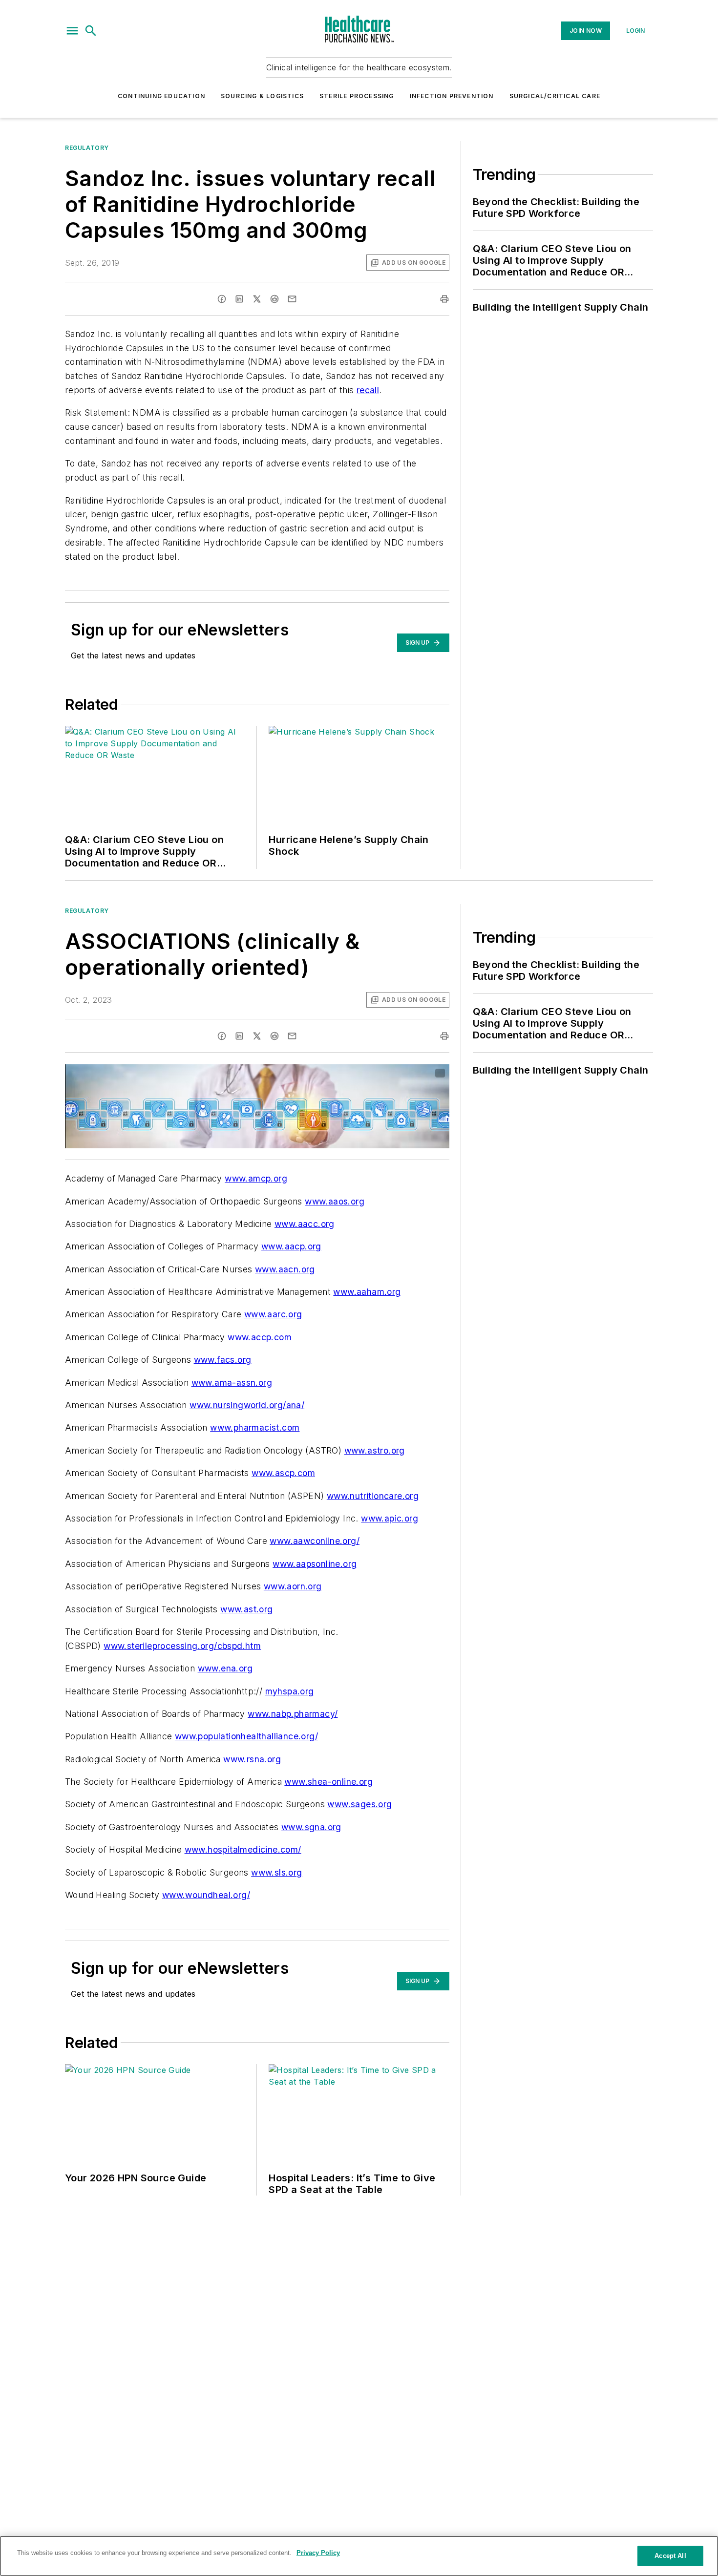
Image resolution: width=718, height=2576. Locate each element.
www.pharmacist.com (255, 1427)
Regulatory (87, 148)
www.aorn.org (293, 1586)
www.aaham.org (367, 1292)
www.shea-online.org (328, 1782)
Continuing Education (161, 96)
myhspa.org (290, 1691)
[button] (72, 31)
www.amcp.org (256, 1178)
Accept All (670, 2556)
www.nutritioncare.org (373, 1496)
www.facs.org (223, 1360)
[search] (91, 31)
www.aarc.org (273, 1314)
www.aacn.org (285, 1269)
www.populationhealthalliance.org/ (246, 1736)
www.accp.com (260, 1337)
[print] (444, 299)
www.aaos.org (335, 1201)
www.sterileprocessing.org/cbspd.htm (182, 1646)
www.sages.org (359, 1804)
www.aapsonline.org (315, 1564)
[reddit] (275, 299)
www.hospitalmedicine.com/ (243, 1849)
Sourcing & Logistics (262, 96)
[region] (359, 2556)
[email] (292, 299)
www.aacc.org (305, 1224)
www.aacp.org (291, 1246)
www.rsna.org (252, 1759)
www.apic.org (390, 1518)
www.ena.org (225, 1668)
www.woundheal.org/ (206, 1895)
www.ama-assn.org (232, 1383)
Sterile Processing (357, 96)
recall (368, 390)
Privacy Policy (318, 2553)
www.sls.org (276, 1872)
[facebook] (222, 299)
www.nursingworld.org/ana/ (247, 1405)
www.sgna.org (311, 1827)
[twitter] (257, 299)
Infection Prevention (452, 96)
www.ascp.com (283, 1473)
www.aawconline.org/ (315, 1541)
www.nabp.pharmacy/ (293, 1714)
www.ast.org (246, 1609)
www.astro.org (375, 1450)
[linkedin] (239, 299)
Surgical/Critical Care (555, 96)
